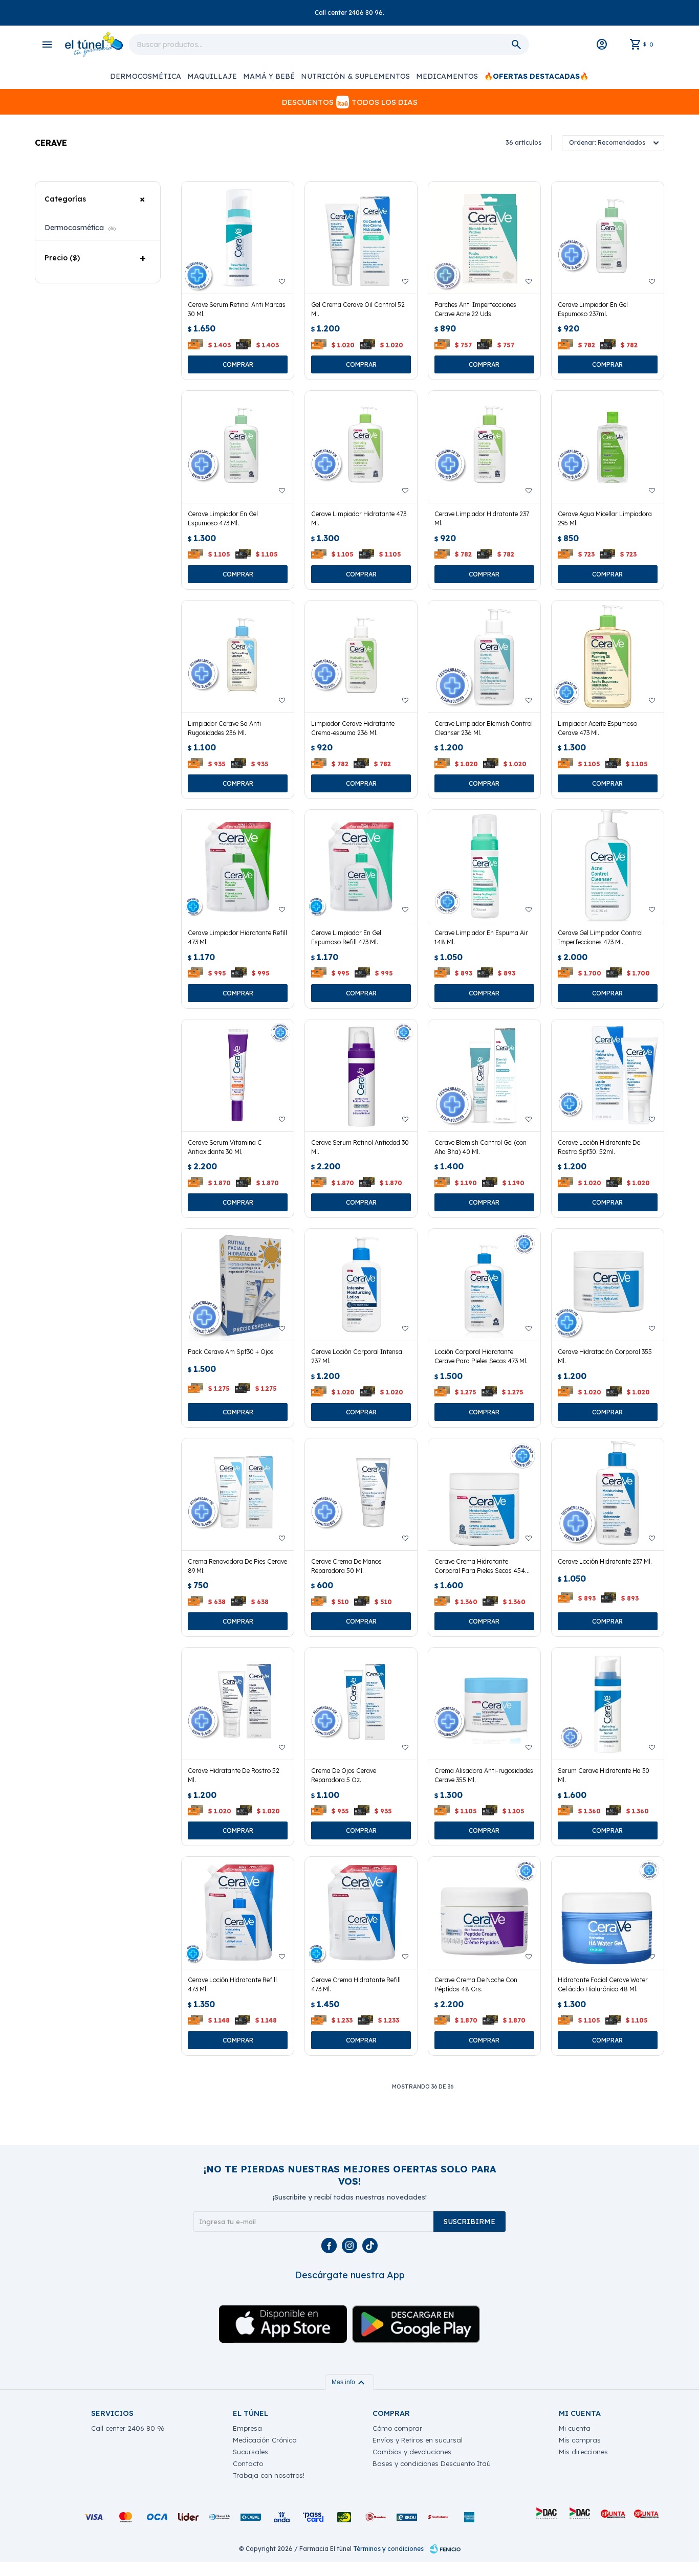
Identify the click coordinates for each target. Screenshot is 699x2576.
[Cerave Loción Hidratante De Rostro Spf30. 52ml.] (608, 1075)
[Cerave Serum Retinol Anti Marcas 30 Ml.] (238, 238)
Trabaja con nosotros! (269, 2475)
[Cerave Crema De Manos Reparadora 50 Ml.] (361, 1494)
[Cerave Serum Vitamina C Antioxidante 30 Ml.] (238, 1075)
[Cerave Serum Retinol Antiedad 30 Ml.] (361, 1075)
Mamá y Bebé (269, 76)
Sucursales (250, 2452)
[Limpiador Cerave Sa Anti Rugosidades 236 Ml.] (238, 657)
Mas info (349, 2382)
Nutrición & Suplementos (355, 76)
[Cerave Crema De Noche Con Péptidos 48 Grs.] (484, 1913)
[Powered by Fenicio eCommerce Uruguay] (445, 2549)
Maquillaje (212, 76)
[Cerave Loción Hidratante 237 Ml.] (608, 1494)
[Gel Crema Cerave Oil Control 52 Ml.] (361, 238)
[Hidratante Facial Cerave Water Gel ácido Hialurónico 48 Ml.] (608, 1913)
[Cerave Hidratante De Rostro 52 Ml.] (238, 1704)
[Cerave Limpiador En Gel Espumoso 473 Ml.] (238, 447)
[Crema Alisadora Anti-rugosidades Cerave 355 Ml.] (484, 1704)
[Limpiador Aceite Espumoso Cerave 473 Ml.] (608, 657)
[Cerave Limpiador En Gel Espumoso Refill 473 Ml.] (361, 866)
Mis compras (580, 2440)
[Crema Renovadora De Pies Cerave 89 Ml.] (238, 1494)
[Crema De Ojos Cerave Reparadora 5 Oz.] (361, 1704)
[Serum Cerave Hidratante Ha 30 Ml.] (608, 1704)
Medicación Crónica (265, 2440)
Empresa (247, 2428)
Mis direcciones (583, 2452)
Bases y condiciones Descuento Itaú (432, 2463)
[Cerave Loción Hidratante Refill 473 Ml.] (238, 1913)
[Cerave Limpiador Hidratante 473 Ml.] (361, 447)
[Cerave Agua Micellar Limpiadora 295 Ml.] (608, 447)
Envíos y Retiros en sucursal (418, 2440)
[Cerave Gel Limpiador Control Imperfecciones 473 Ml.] (608, 866)
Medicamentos (447, 76)
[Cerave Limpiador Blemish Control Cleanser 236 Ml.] (484, 657)
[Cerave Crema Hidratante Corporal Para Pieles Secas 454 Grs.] (484, 1494)
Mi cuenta (575, 2428)
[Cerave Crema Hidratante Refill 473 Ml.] (361, 1913)
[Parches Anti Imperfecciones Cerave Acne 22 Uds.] (484, 238)
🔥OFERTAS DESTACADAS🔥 (536, 76)
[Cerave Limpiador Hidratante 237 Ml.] (484, 447)
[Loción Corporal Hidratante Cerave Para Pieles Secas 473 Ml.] (484, 1285)
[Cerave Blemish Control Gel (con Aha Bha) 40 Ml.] (484, 1075)
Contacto (248, 2463)
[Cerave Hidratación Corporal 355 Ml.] (608, 1285)
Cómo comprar (397, 2428)
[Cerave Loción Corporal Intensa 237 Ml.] (361, 1285)
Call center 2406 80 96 (128, 2428)
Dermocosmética (146, 76)
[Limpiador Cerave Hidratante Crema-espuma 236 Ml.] (361, 657)
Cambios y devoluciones (412, 2452)
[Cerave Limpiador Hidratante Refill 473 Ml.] (238, 866)
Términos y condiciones (388, 2549)
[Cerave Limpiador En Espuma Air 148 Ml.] (484, 866)
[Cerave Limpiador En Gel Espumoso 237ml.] (608, 238)
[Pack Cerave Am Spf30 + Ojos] (238, 1285)
